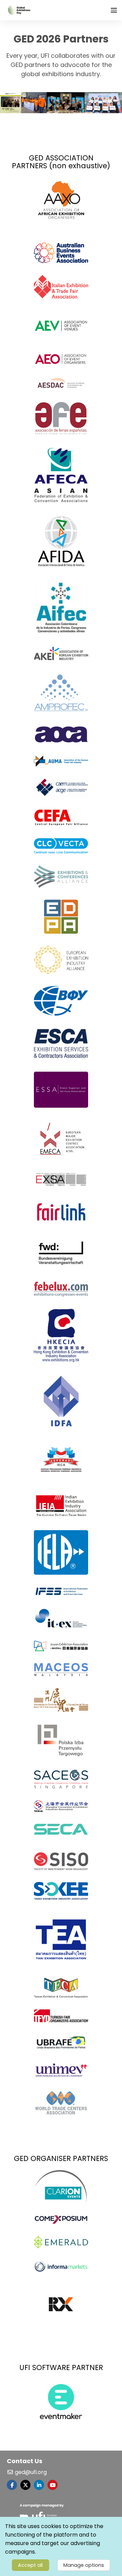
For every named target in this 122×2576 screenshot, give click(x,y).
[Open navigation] (114, 10)
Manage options (84, 2565)
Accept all (30, 2565)
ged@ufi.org (30, 2472)
